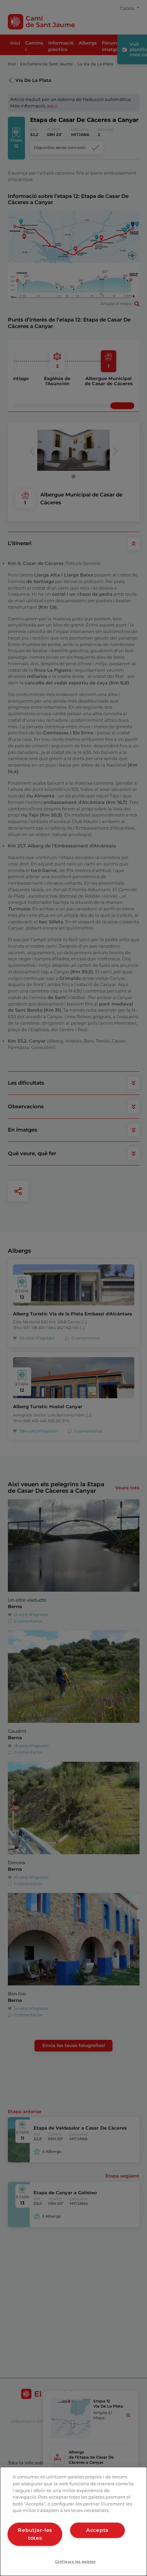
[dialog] (73, 2521)
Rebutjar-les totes (35, 2534)
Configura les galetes (75, 2561)
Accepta (97, 2530)
